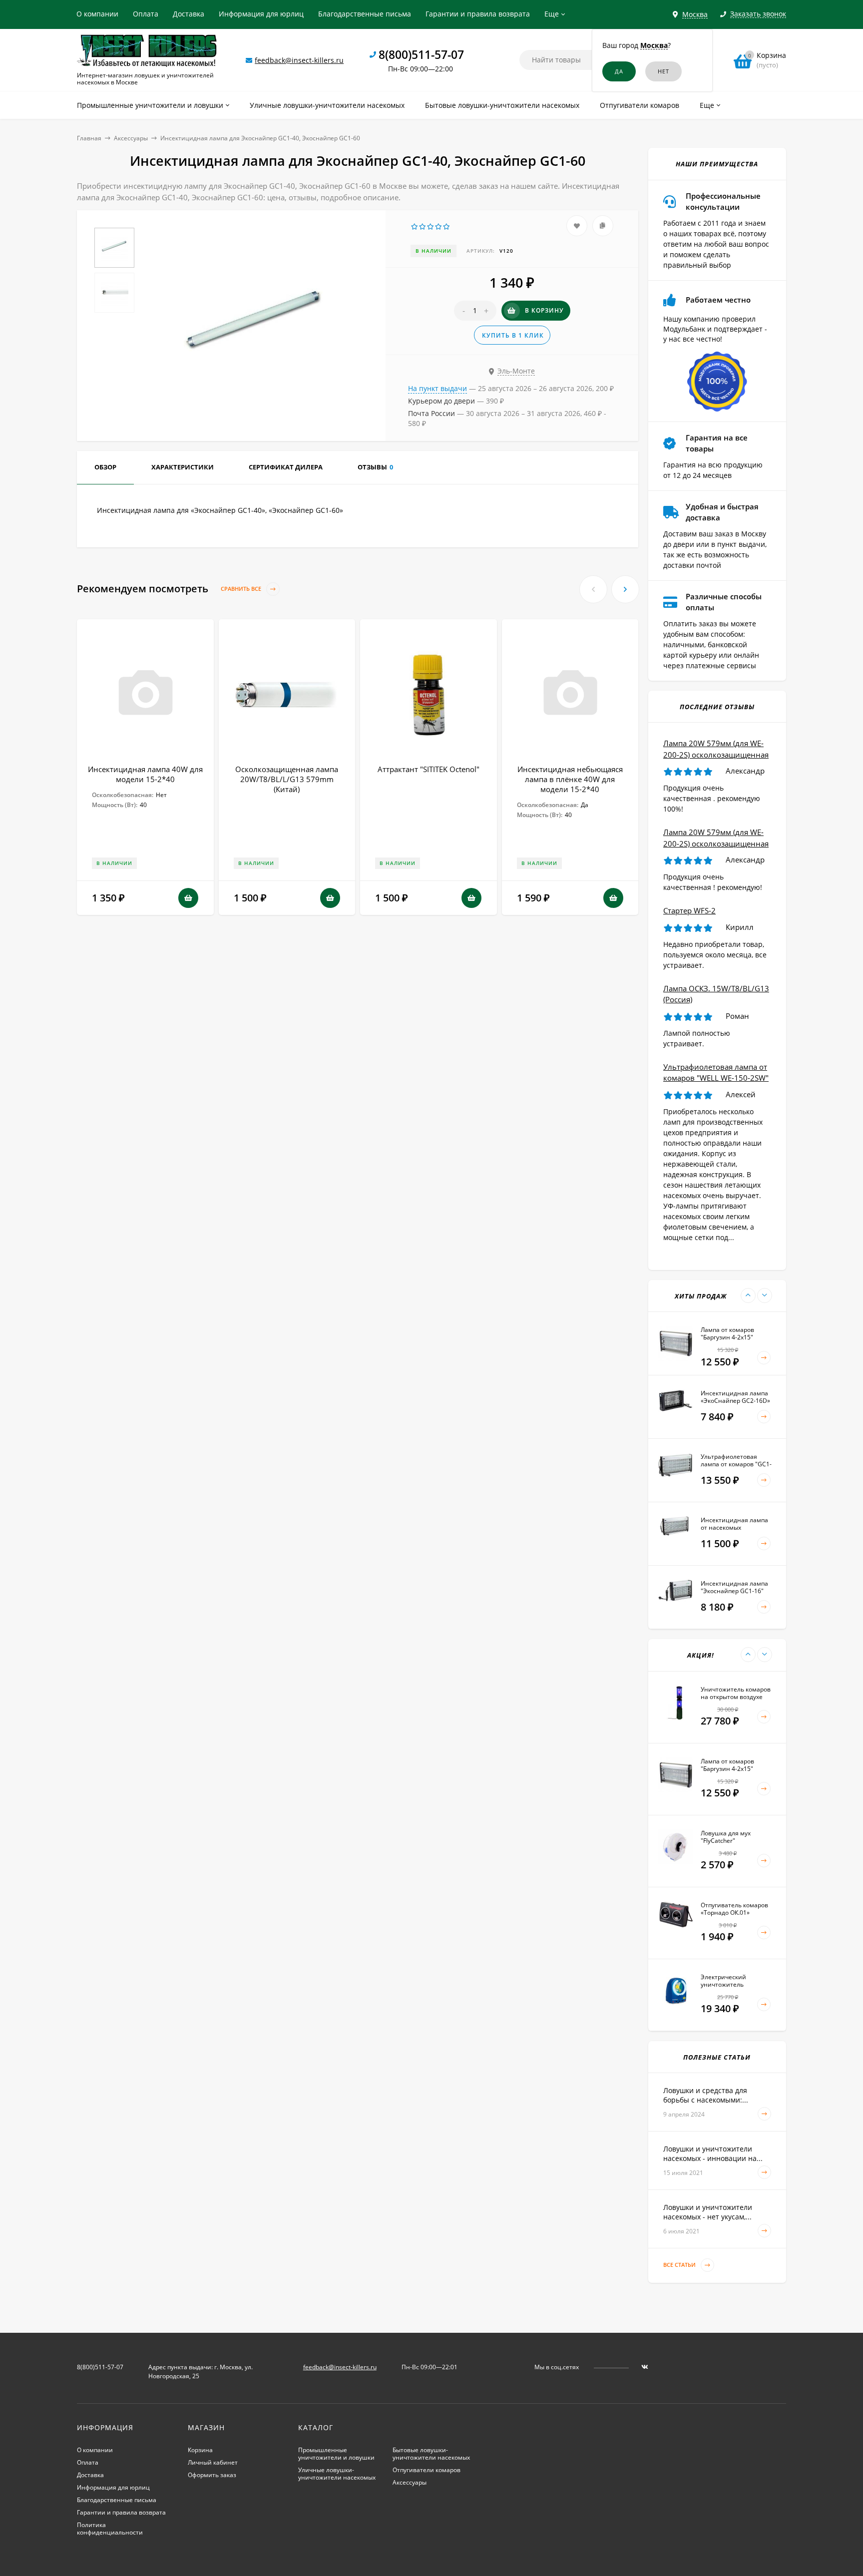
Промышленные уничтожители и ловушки (336, 2454)
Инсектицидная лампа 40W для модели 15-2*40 (145, 774)
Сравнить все (242, 589)
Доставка (189, 14)
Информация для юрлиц (261, 14)
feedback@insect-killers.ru (299, 60)
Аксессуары (131, 138)
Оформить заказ (212, 2475)
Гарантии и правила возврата (478, 14)
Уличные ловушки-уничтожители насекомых (337, 2474)
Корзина (200, 2450)
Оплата (146, 14)
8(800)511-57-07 (421, 54)
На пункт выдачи (437, 388)
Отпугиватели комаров (427, 2470)
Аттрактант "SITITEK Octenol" (429, 769)
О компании (97, 14)
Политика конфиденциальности (110, 2529)
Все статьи (680, 2265)
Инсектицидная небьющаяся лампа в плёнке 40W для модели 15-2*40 (570, 779)
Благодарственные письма (365, 14)
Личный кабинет (213, 2462)
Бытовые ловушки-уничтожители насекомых (431, 2454)
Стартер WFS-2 (689, 910)
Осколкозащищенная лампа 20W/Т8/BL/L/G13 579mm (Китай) (287, 779)
